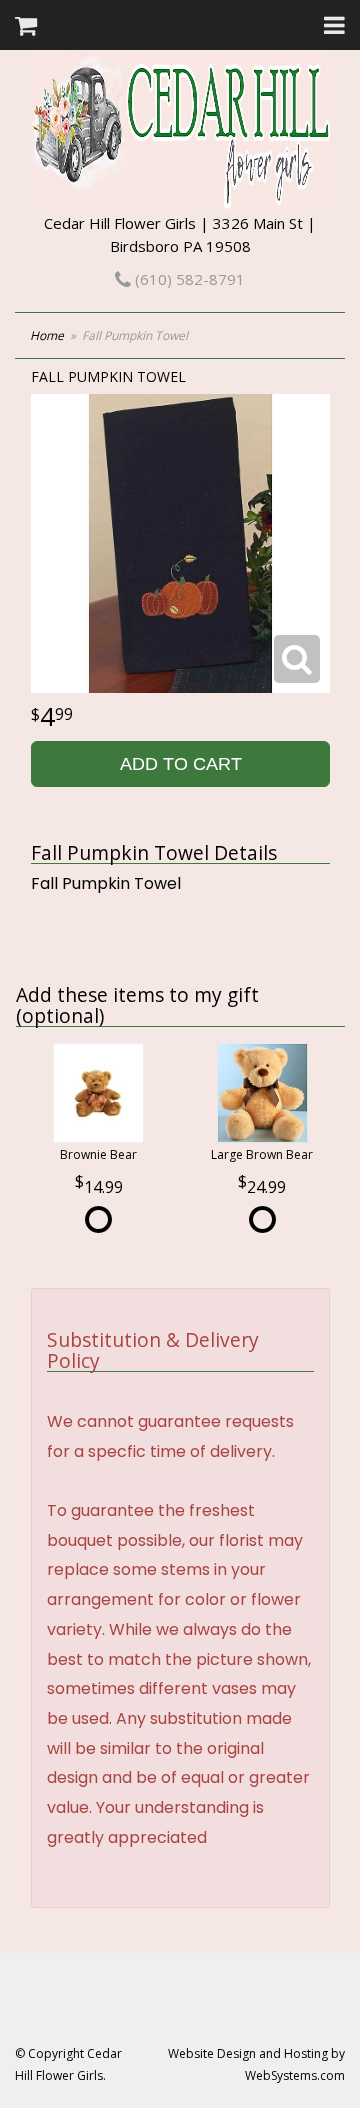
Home (47, 335)
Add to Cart (181, 764)
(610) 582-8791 (188, 279)
